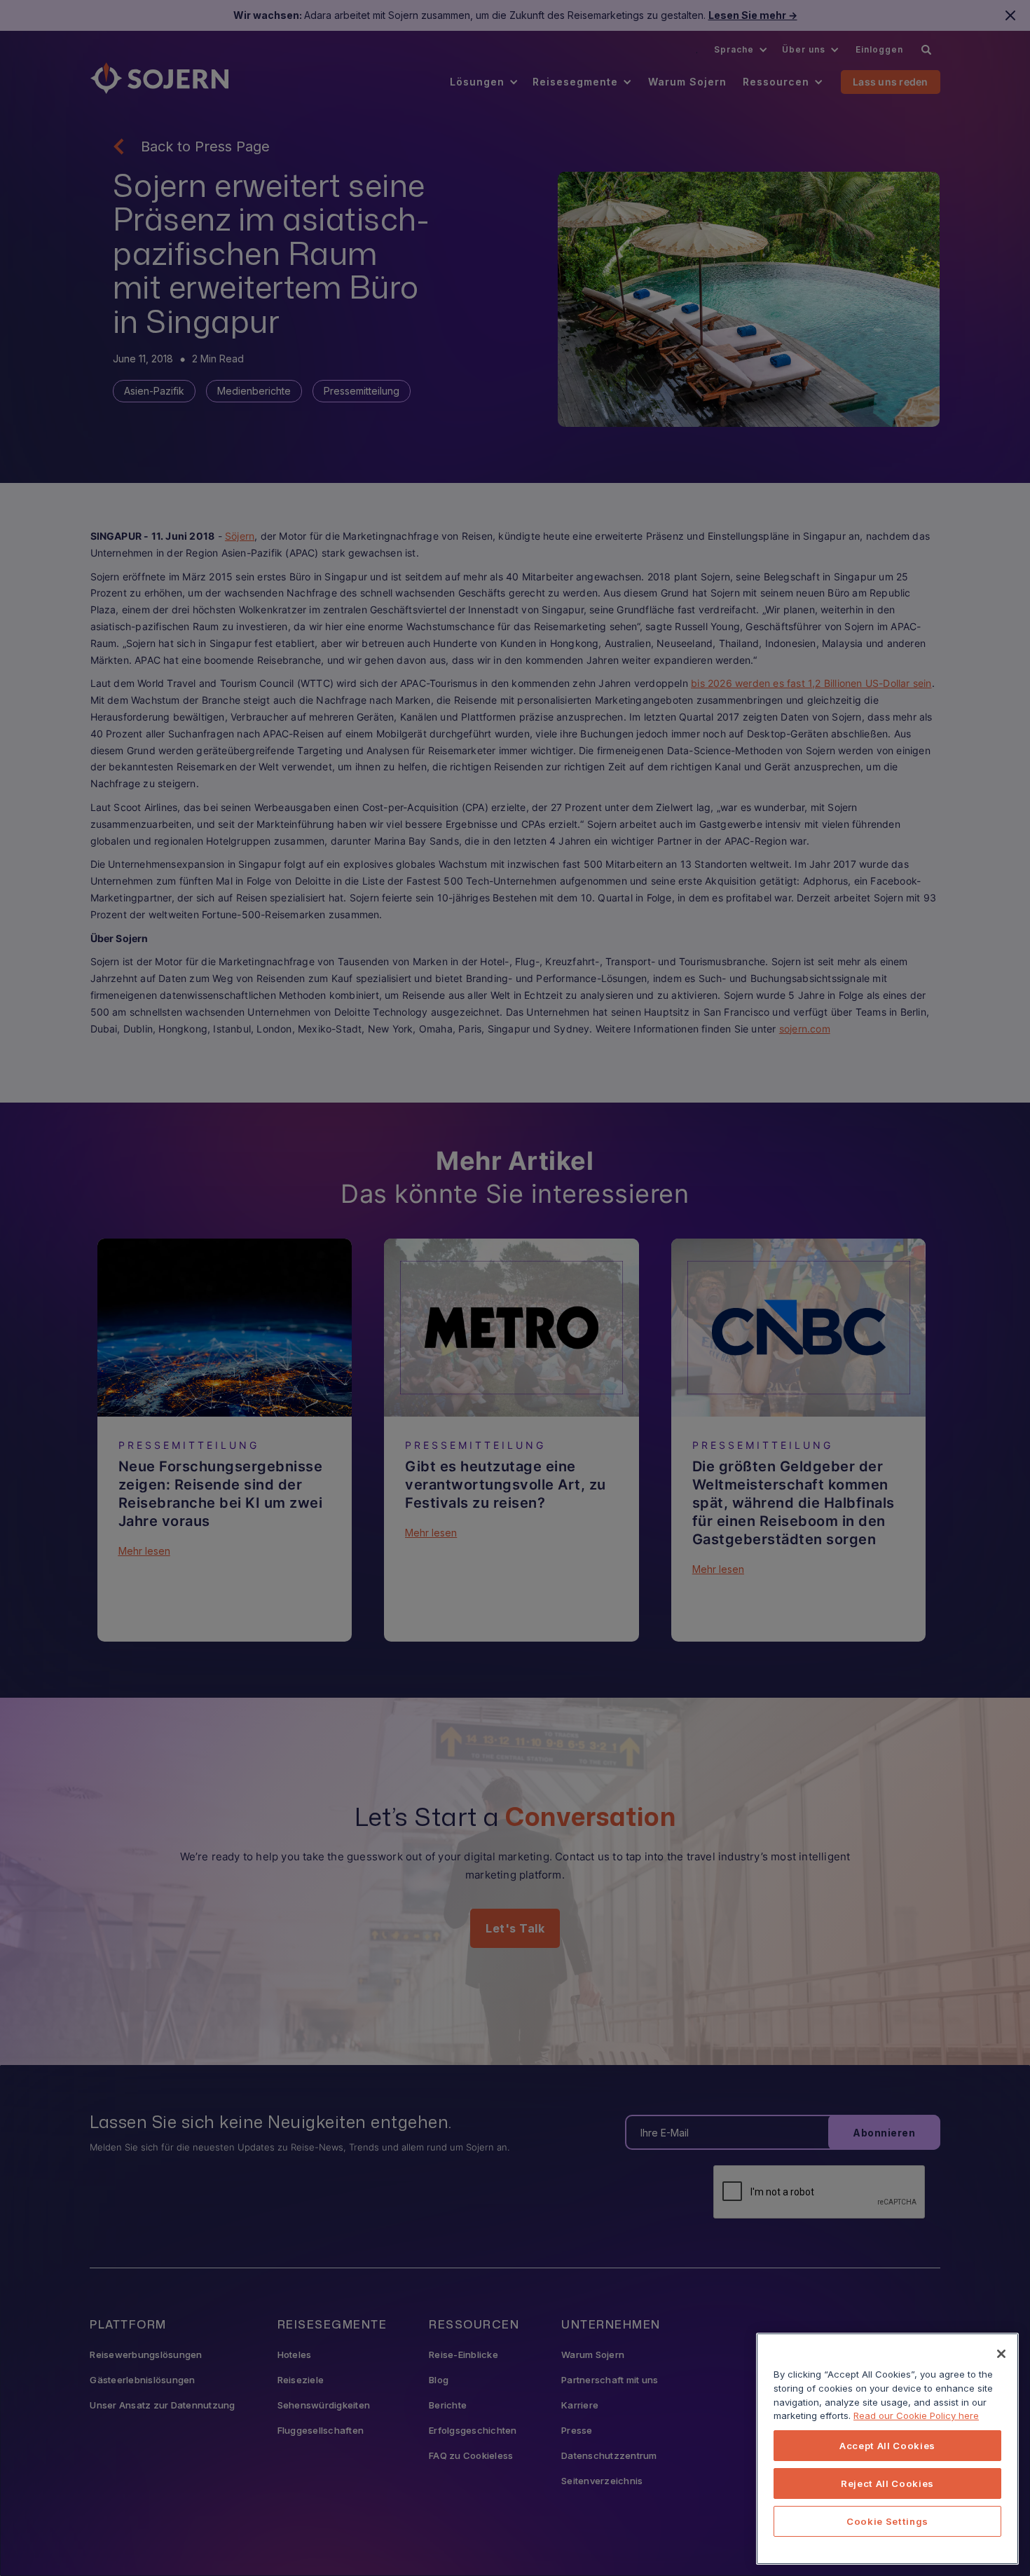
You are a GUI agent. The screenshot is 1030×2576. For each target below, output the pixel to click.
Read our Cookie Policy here (916, 2415)
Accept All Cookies (887, 2446)
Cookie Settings (887, 2521)
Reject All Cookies (887, 2483)
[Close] (1001, 2354)
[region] (887, 2449)
